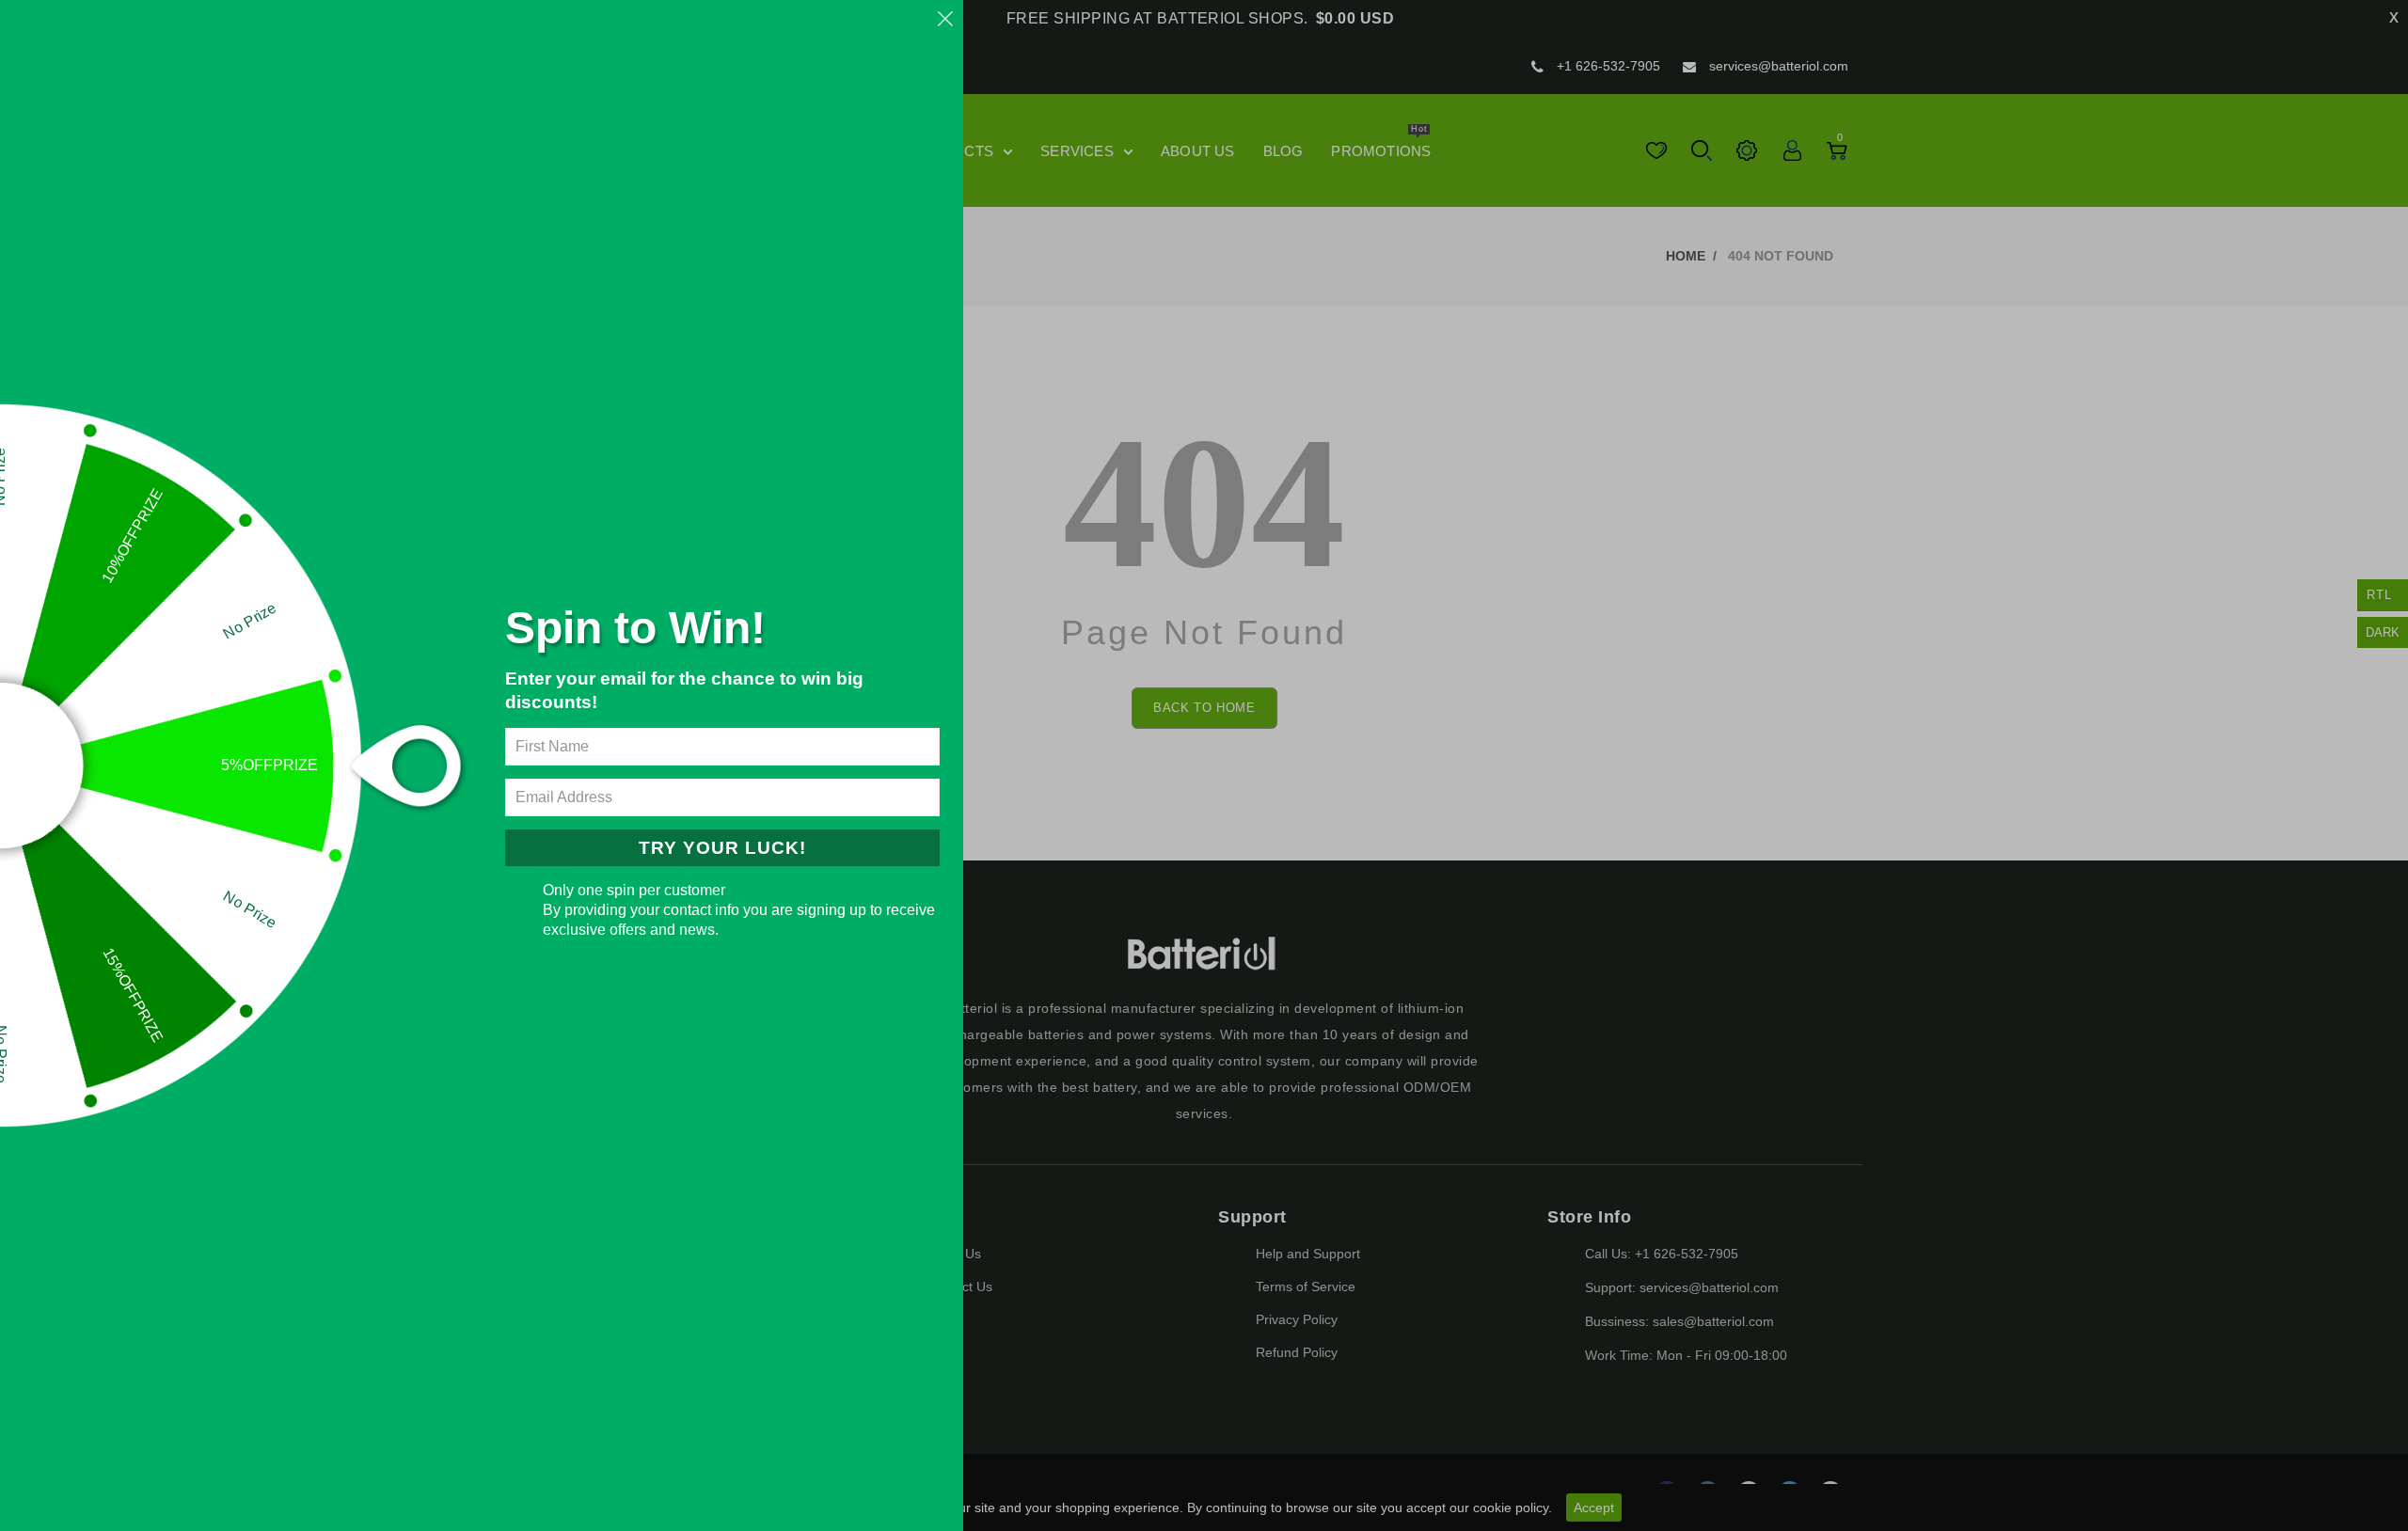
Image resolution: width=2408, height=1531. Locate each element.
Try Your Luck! (722, 848)
